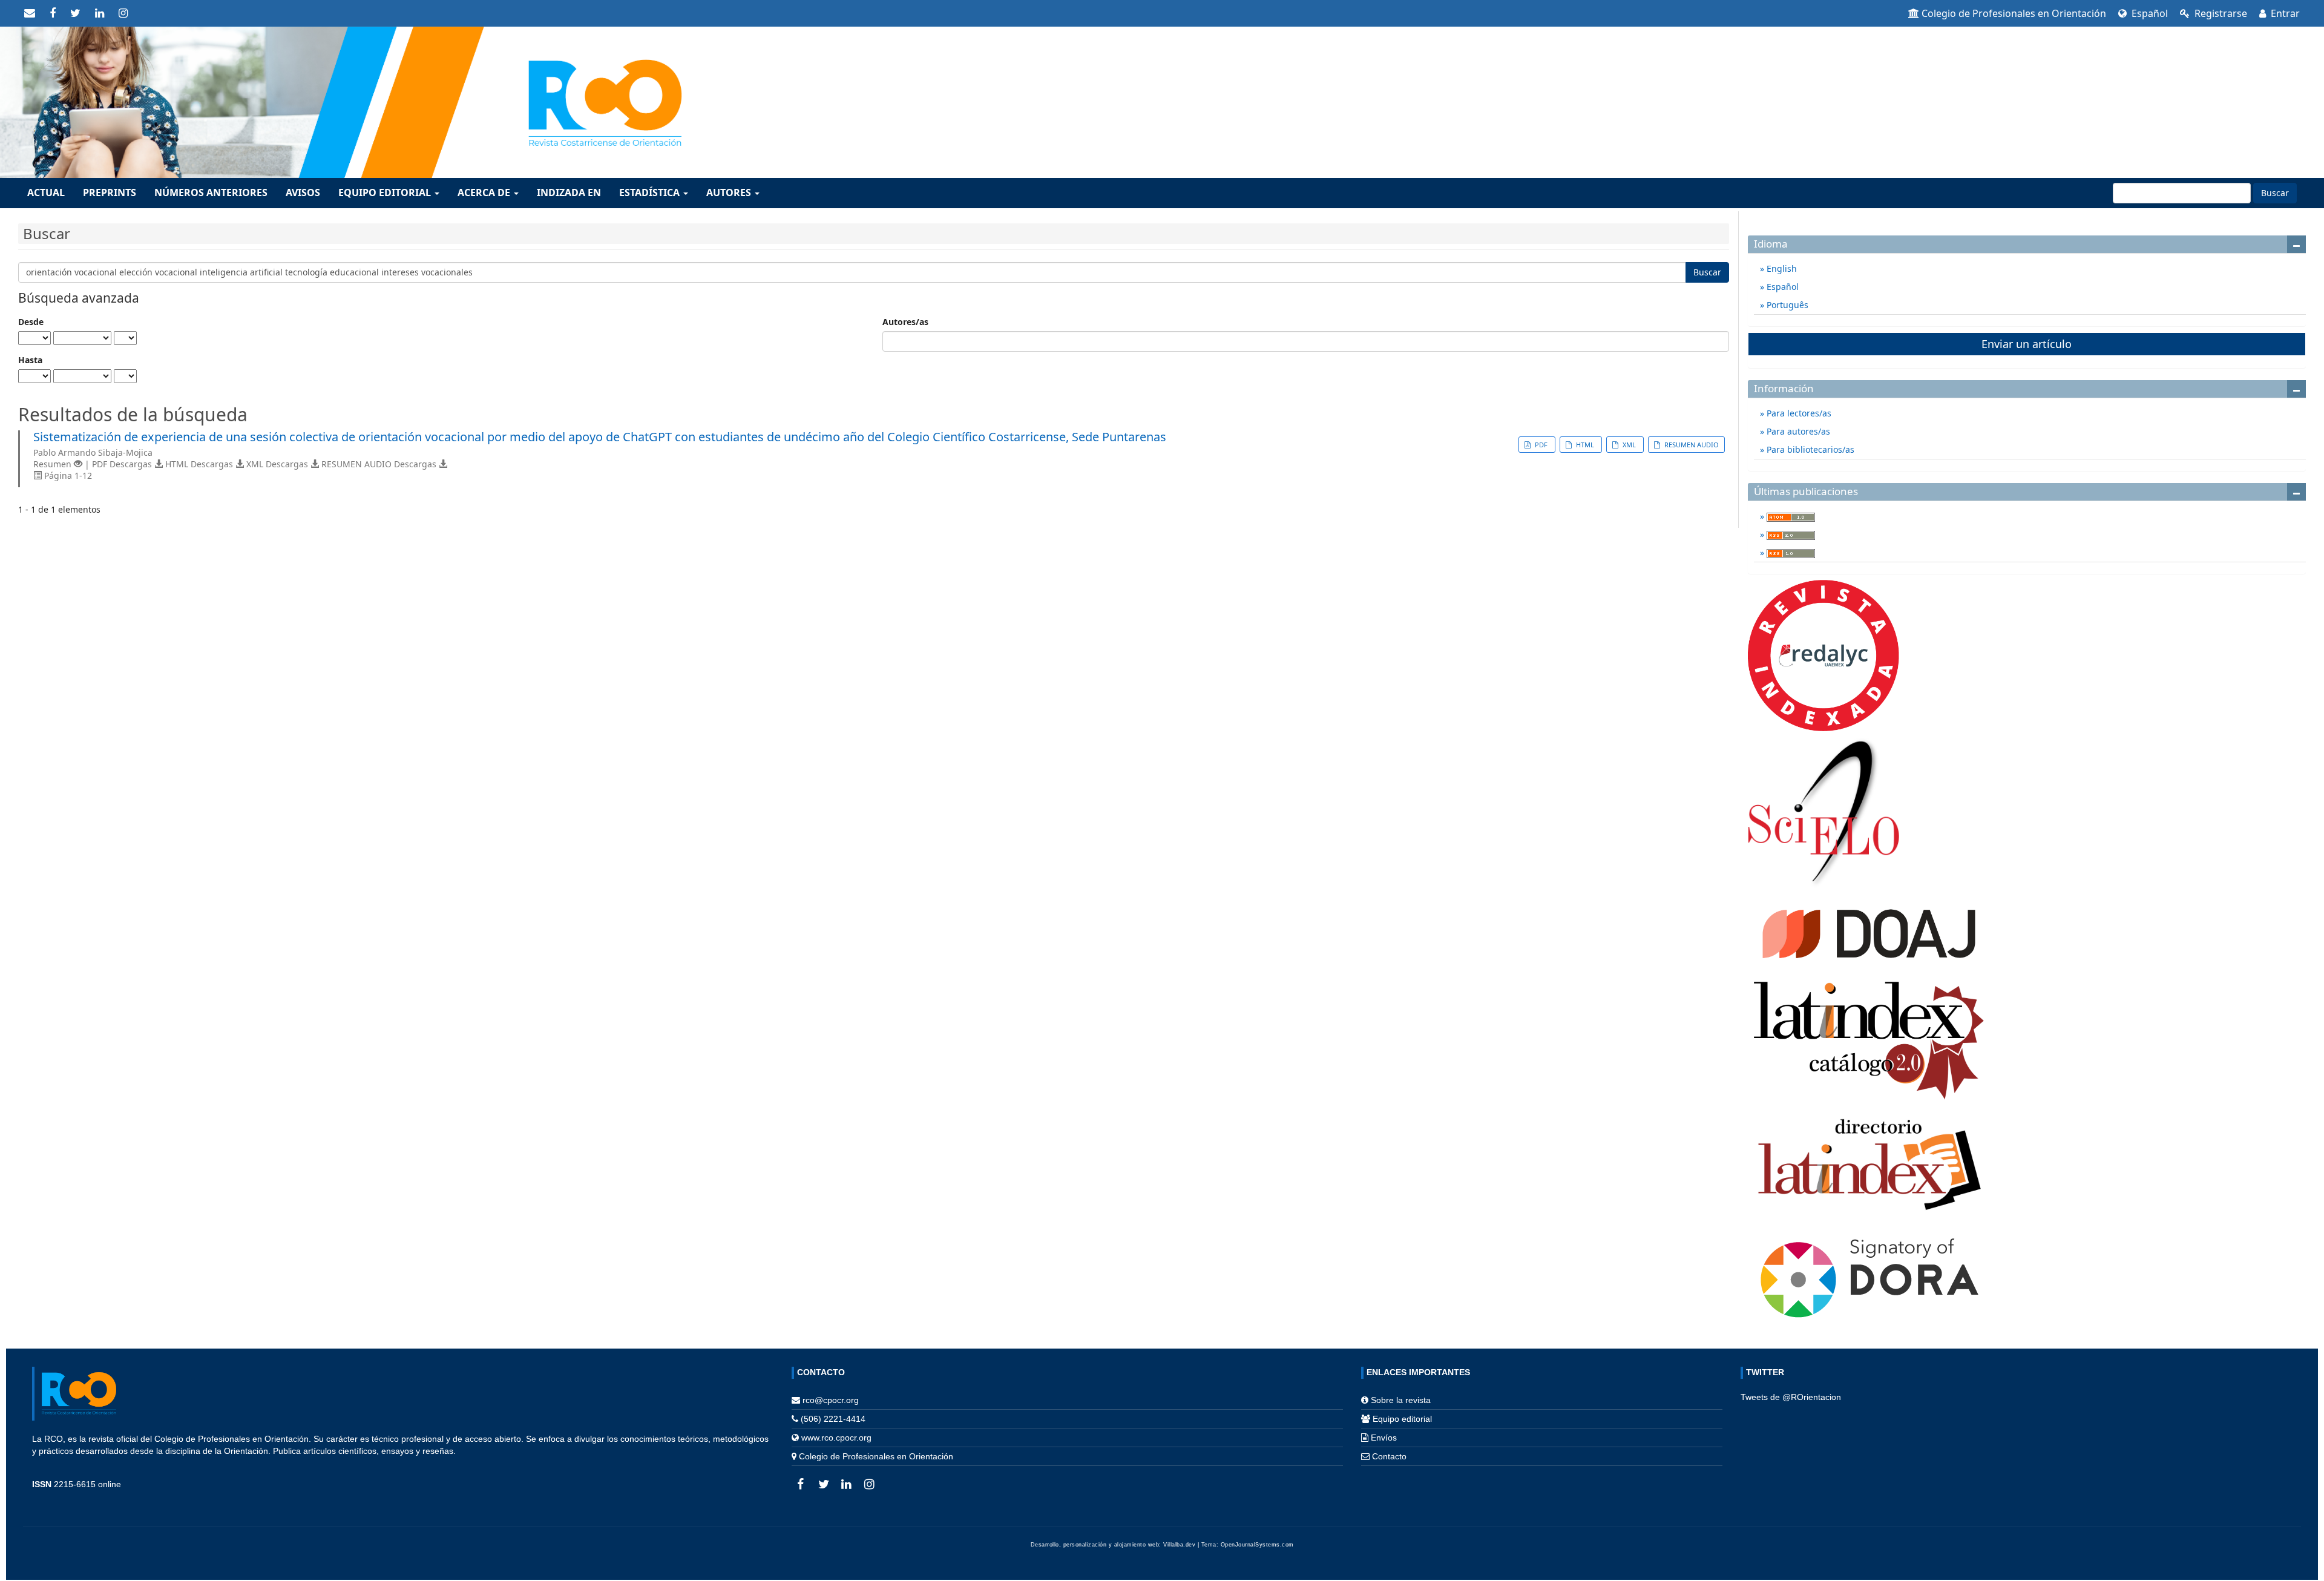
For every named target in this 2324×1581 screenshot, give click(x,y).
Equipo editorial (1402, 1419)
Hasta (30, 360)
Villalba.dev (1179, 1545)
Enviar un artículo (2027, 344)
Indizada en (569, 192)
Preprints (110, 192)
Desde (31, 322)
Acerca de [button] (485, 192)
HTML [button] (1585, 445)
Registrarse (2220, 13)
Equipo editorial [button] (386, 192)
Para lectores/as (1798, 413)
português (1786, 305)
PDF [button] (1541, 445)
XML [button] (1629, 445)
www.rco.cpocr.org (836, 1438)
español (2148, 13)
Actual (46, 192)
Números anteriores (211, 192)
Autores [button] (730, 192)
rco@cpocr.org (831, 1400)
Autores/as (905, 322)
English (1781, 268)
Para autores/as (1797, 431)
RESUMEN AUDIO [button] (1691, 445)
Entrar (2284, 13)
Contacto (1389, 1456)
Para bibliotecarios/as (1809, 449)
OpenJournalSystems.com (1257, 1545)
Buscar (2275, 193)
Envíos (1384, 1438)
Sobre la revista (1401, 1400)
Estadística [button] (651, 192)
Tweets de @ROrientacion (1791, 1397)
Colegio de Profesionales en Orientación (2014, 13)
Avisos (303, 192)
